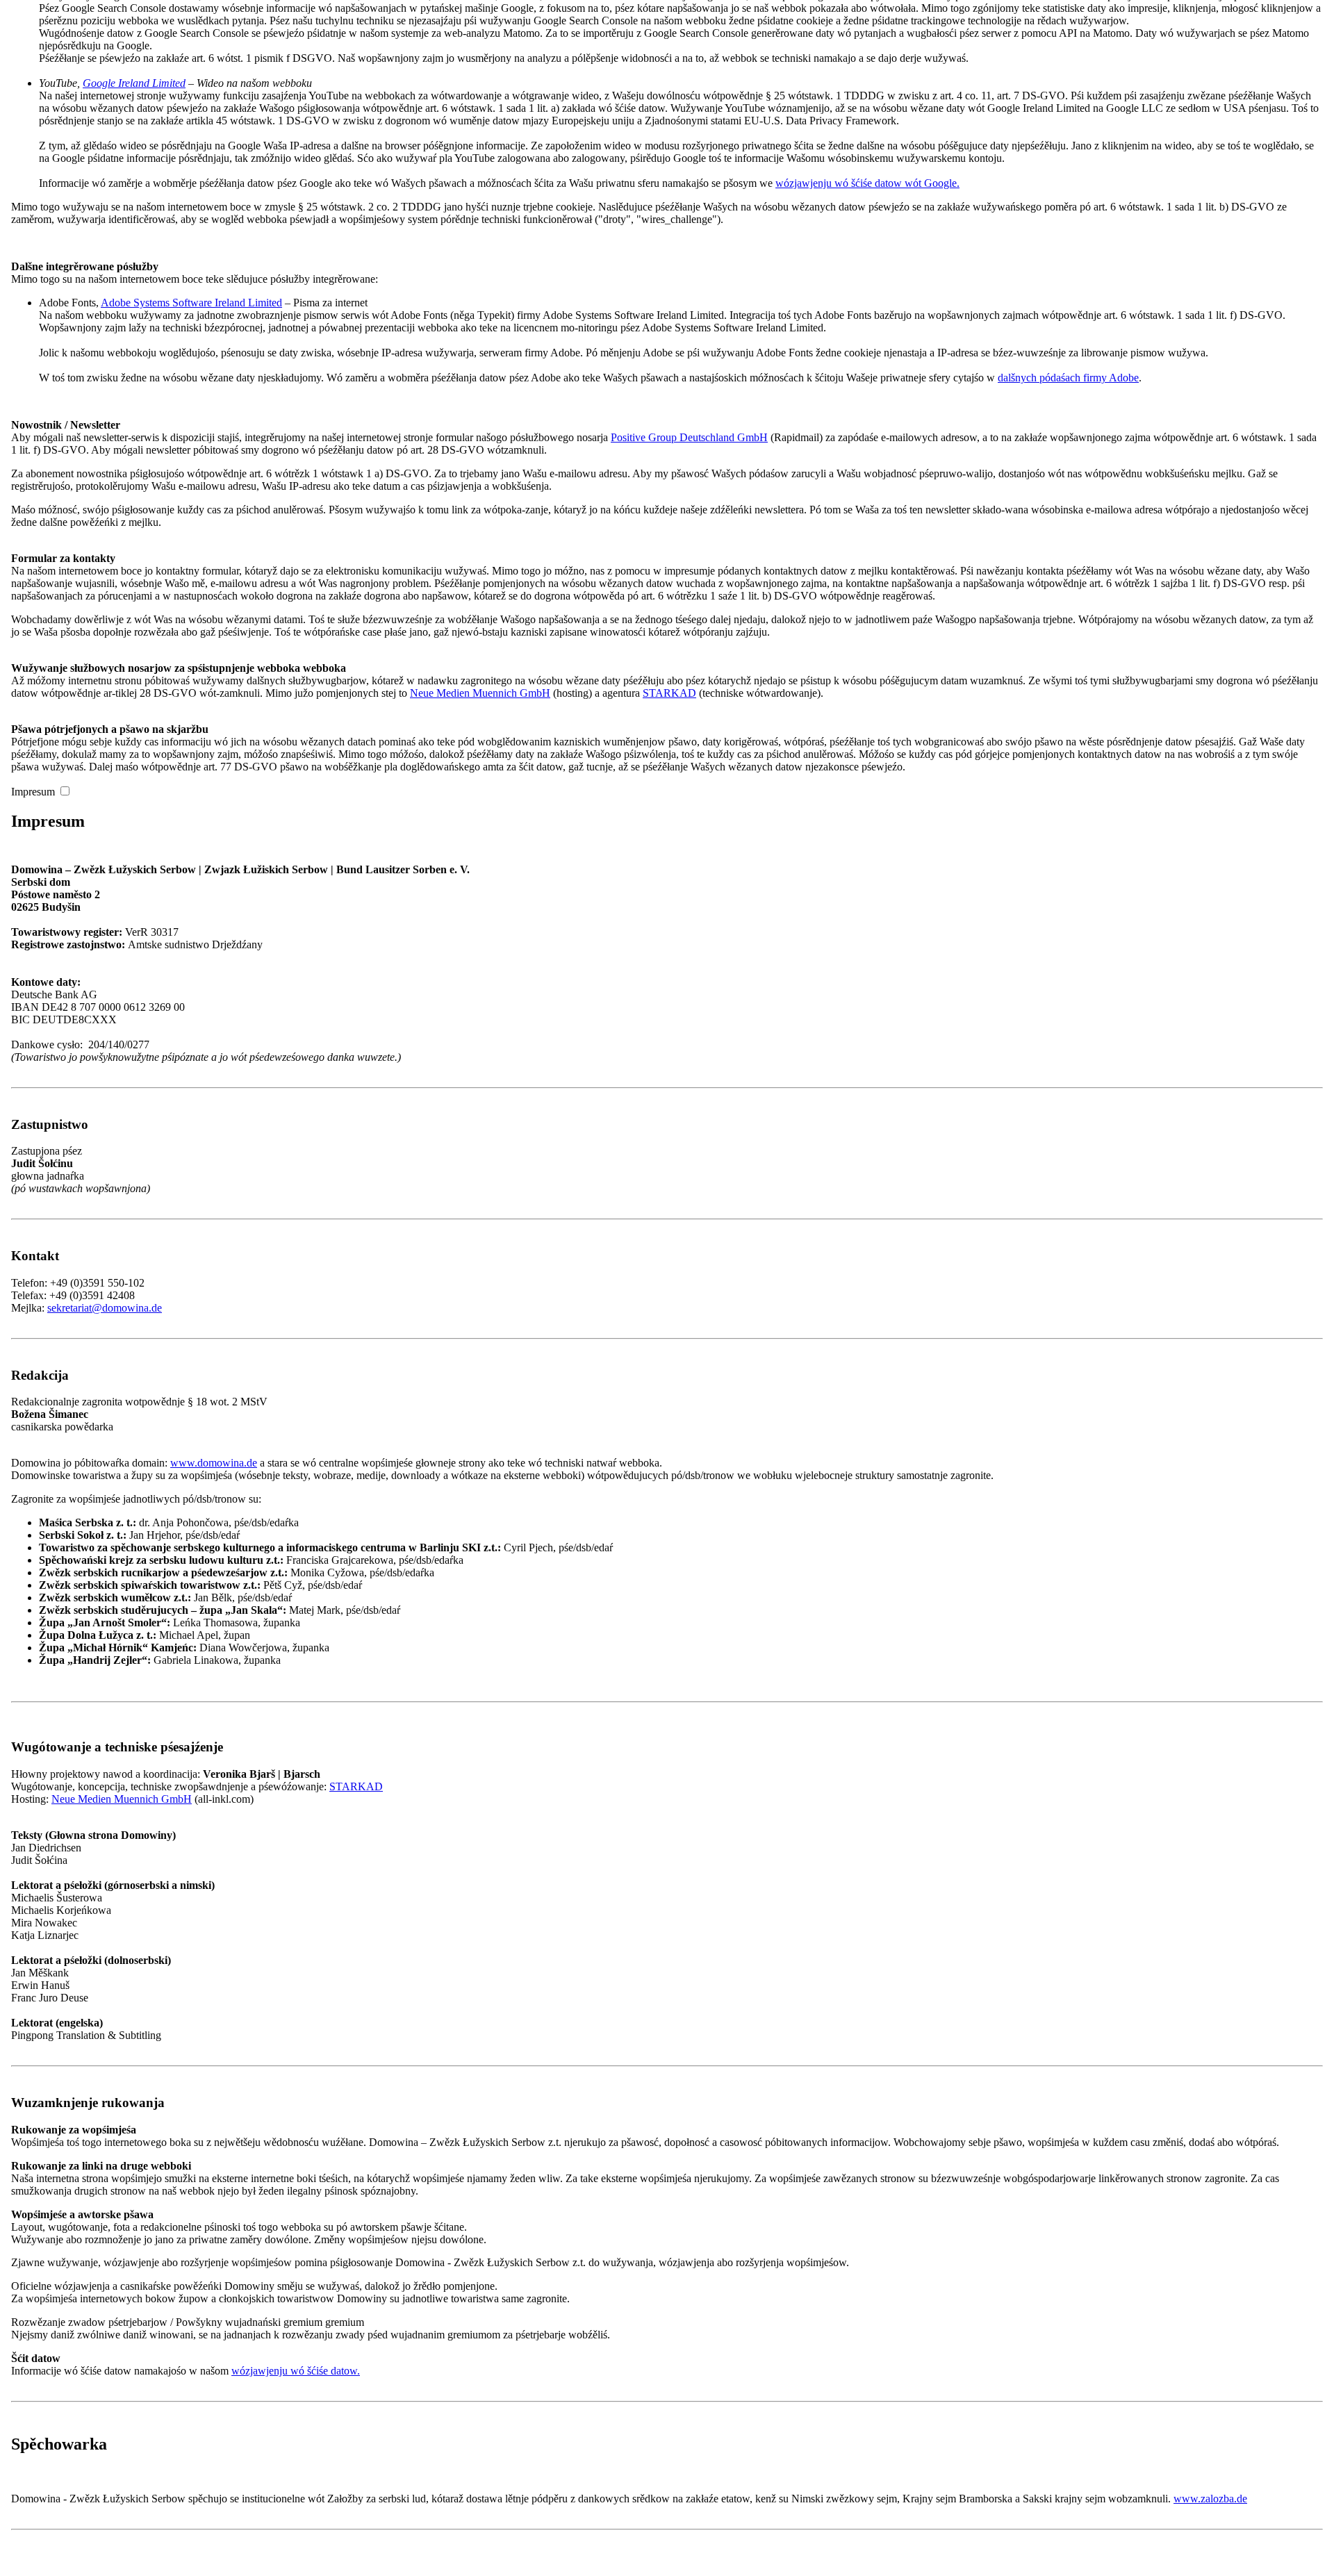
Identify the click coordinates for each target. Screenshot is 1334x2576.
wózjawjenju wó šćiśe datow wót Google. (867, 183)
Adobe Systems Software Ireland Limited (191, 303)
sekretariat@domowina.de (105, 1308)
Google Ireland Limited (134, 83)
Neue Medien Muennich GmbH (480, 693)
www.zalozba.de (1210, 2499)
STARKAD (669, 693)
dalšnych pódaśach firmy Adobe (1068, 378)
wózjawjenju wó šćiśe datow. (296, 2371)
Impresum (33, 792)
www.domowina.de (214, 1463)
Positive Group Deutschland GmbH (689, 437)
